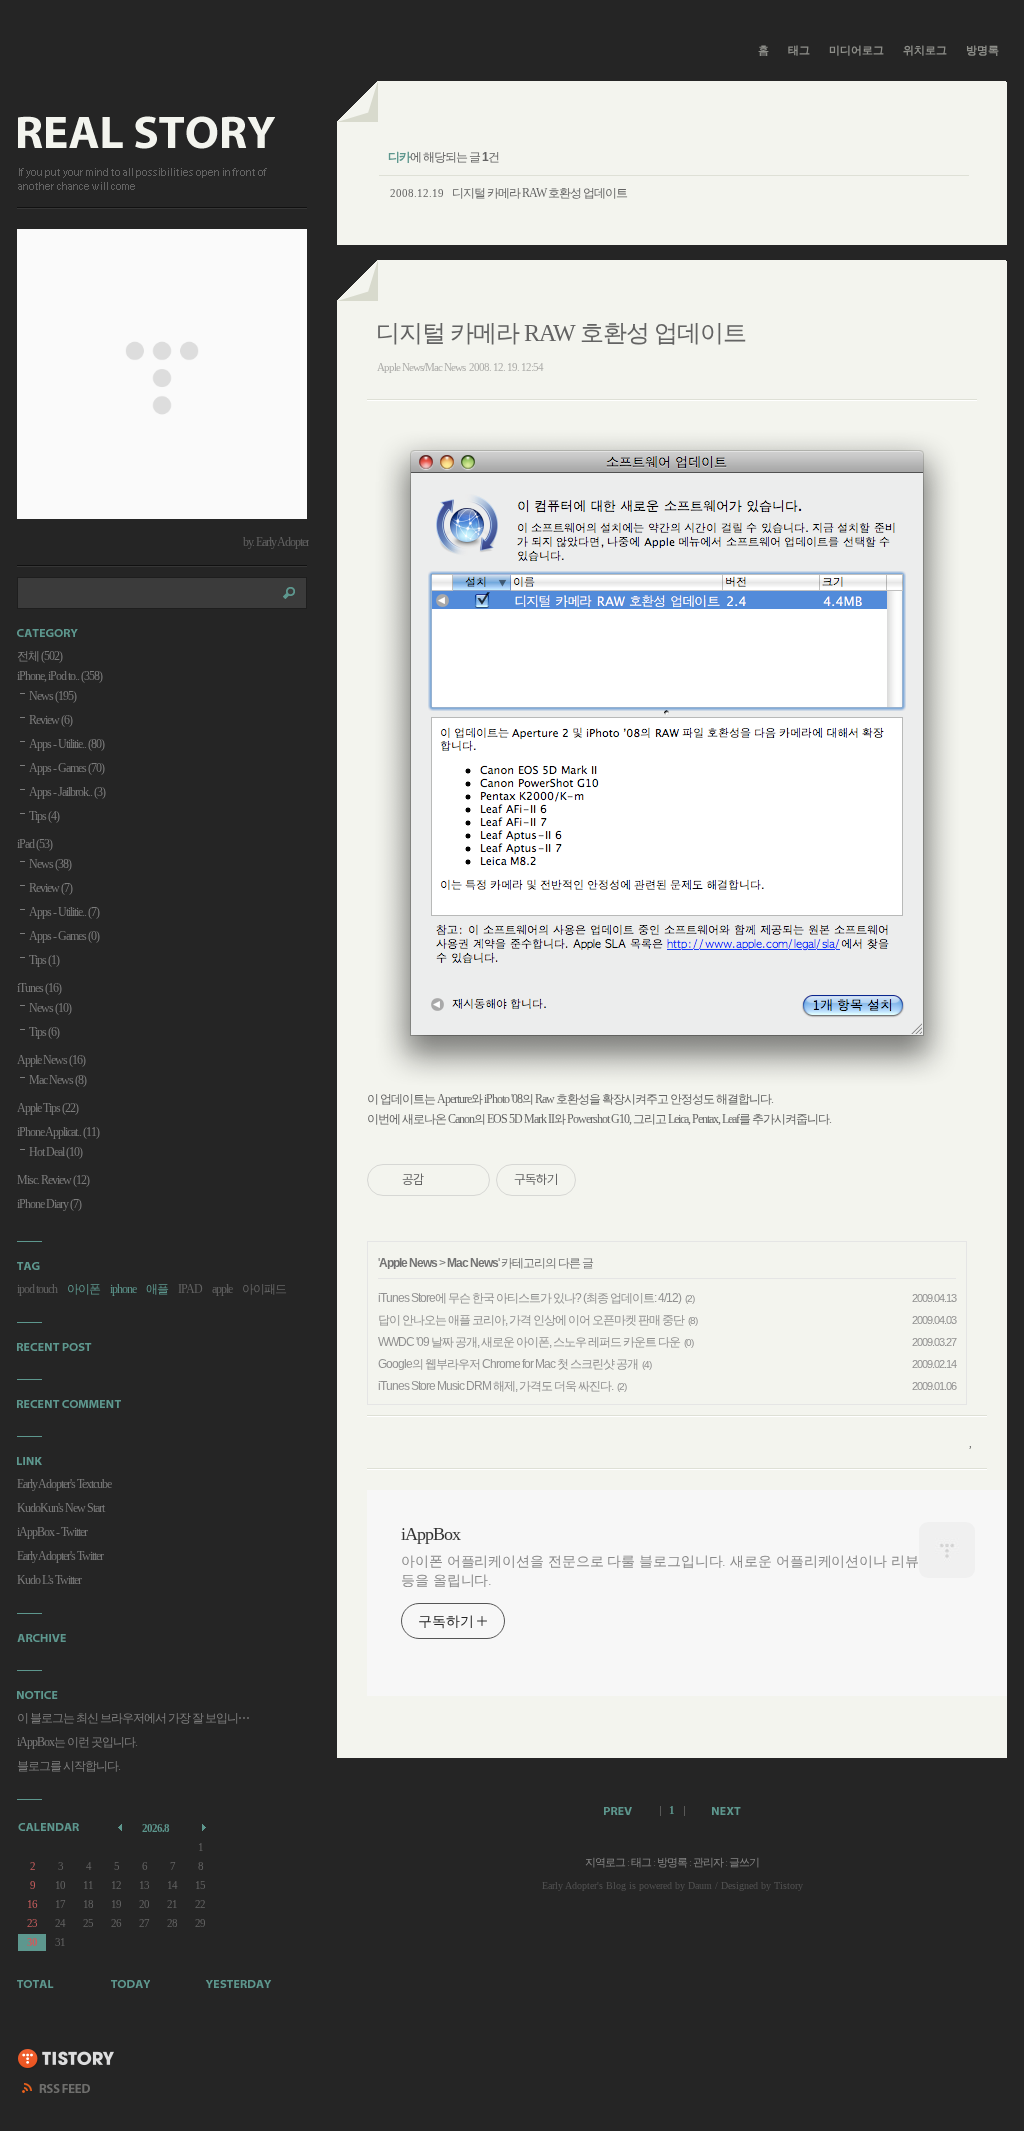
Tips (44, 816)
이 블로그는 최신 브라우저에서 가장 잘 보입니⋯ (133, 1718)
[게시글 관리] (467, 1180)
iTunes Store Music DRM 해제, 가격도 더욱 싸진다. (495, 1386)
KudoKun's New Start (60, 1508)
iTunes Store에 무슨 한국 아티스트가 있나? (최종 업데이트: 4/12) (529, 1298)
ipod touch (37, 1289)
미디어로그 (856, 50)
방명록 (982, 50)
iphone (123, 1289)
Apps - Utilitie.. (66, 744)
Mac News (472, 1263)
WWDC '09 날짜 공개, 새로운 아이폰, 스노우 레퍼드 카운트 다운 (529, 1342)
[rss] (57, 2091)
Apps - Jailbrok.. (67, 792)
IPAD (190, 1289)
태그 (799, 50)
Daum (700, 1885)
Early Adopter (569, 1885)
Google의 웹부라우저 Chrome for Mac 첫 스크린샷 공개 (508, 1364)
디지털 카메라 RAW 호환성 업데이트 (539, 193)
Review (50, 720)
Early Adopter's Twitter (60, 1556)
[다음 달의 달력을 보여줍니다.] (205, 1826)
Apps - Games (66, 768)
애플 (157, 1289)
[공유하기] (442, 1180)
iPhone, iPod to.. (59, 676)
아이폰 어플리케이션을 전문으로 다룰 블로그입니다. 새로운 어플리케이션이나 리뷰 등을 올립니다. (660, 1571)
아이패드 (264, 1289)
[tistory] (66, 2060)
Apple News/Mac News (421, 367)
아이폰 (83, 1289)
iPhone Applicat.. (58, 1132)
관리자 (708, 1862)
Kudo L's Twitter (49, 1580)
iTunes (39, 988)
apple (222, 1289)
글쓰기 (744, 1862)
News (52, 696)
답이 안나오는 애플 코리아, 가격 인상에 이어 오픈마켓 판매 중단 (531, 1320)
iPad (34, 844)
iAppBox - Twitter (52, 1532)
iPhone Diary (49, 1204)
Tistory (788, 1885)
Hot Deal (55, 1152)
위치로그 (925, 50)
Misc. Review (53, 1180)
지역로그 (605, 1862)
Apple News (408, 1263)
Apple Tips (47, 1108)
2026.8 (155, 1828)
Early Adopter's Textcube (64, 1484)
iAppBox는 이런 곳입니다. (77, 1742)
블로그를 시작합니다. (68, 1766)
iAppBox (430, 1534)
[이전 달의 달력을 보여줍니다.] (121, 1826)
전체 (39, 656)
